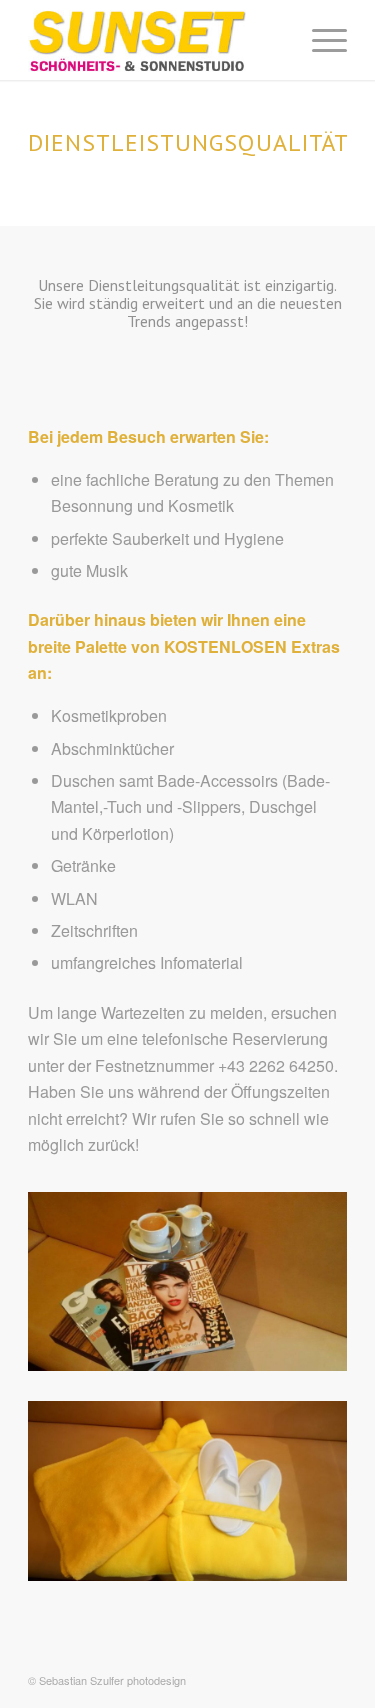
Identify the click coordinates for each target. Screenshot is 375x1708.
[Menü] (319, 40)
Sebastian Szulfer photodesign (112, 1680)
